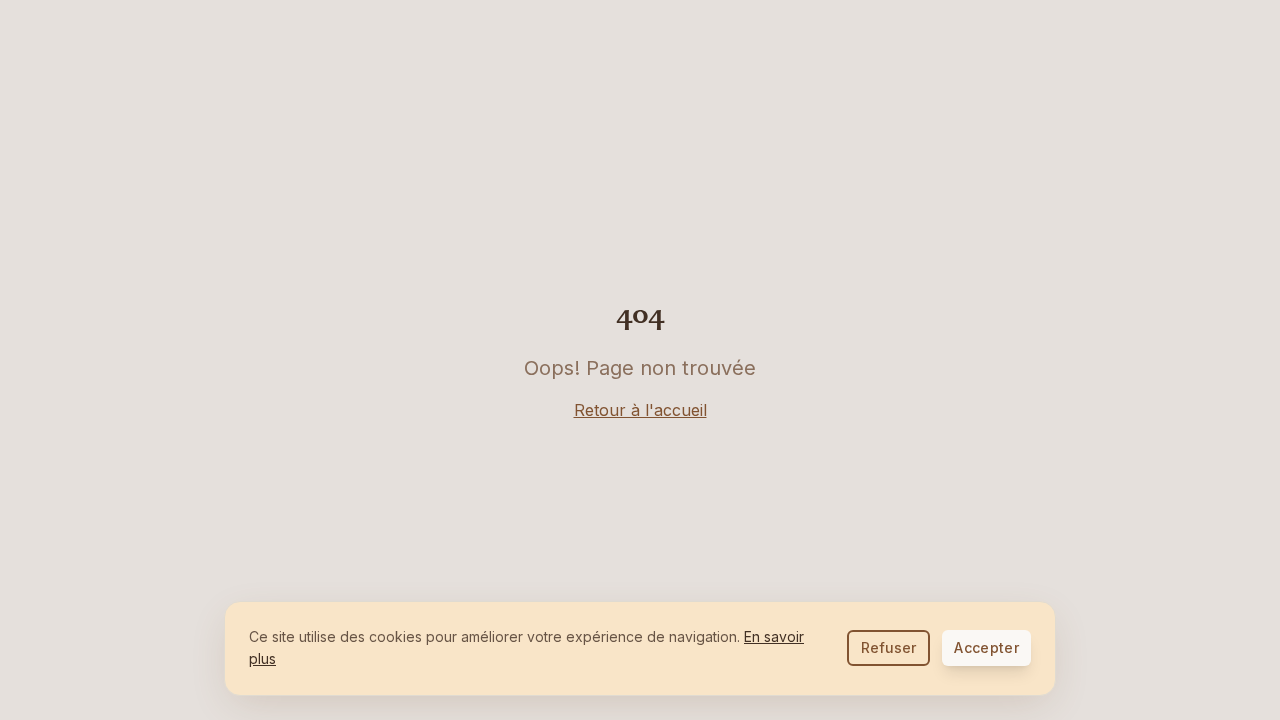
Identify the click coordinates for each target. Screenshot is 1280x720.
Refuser (888, 647)
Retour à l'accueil (640, 410)
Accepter (986, 647)
